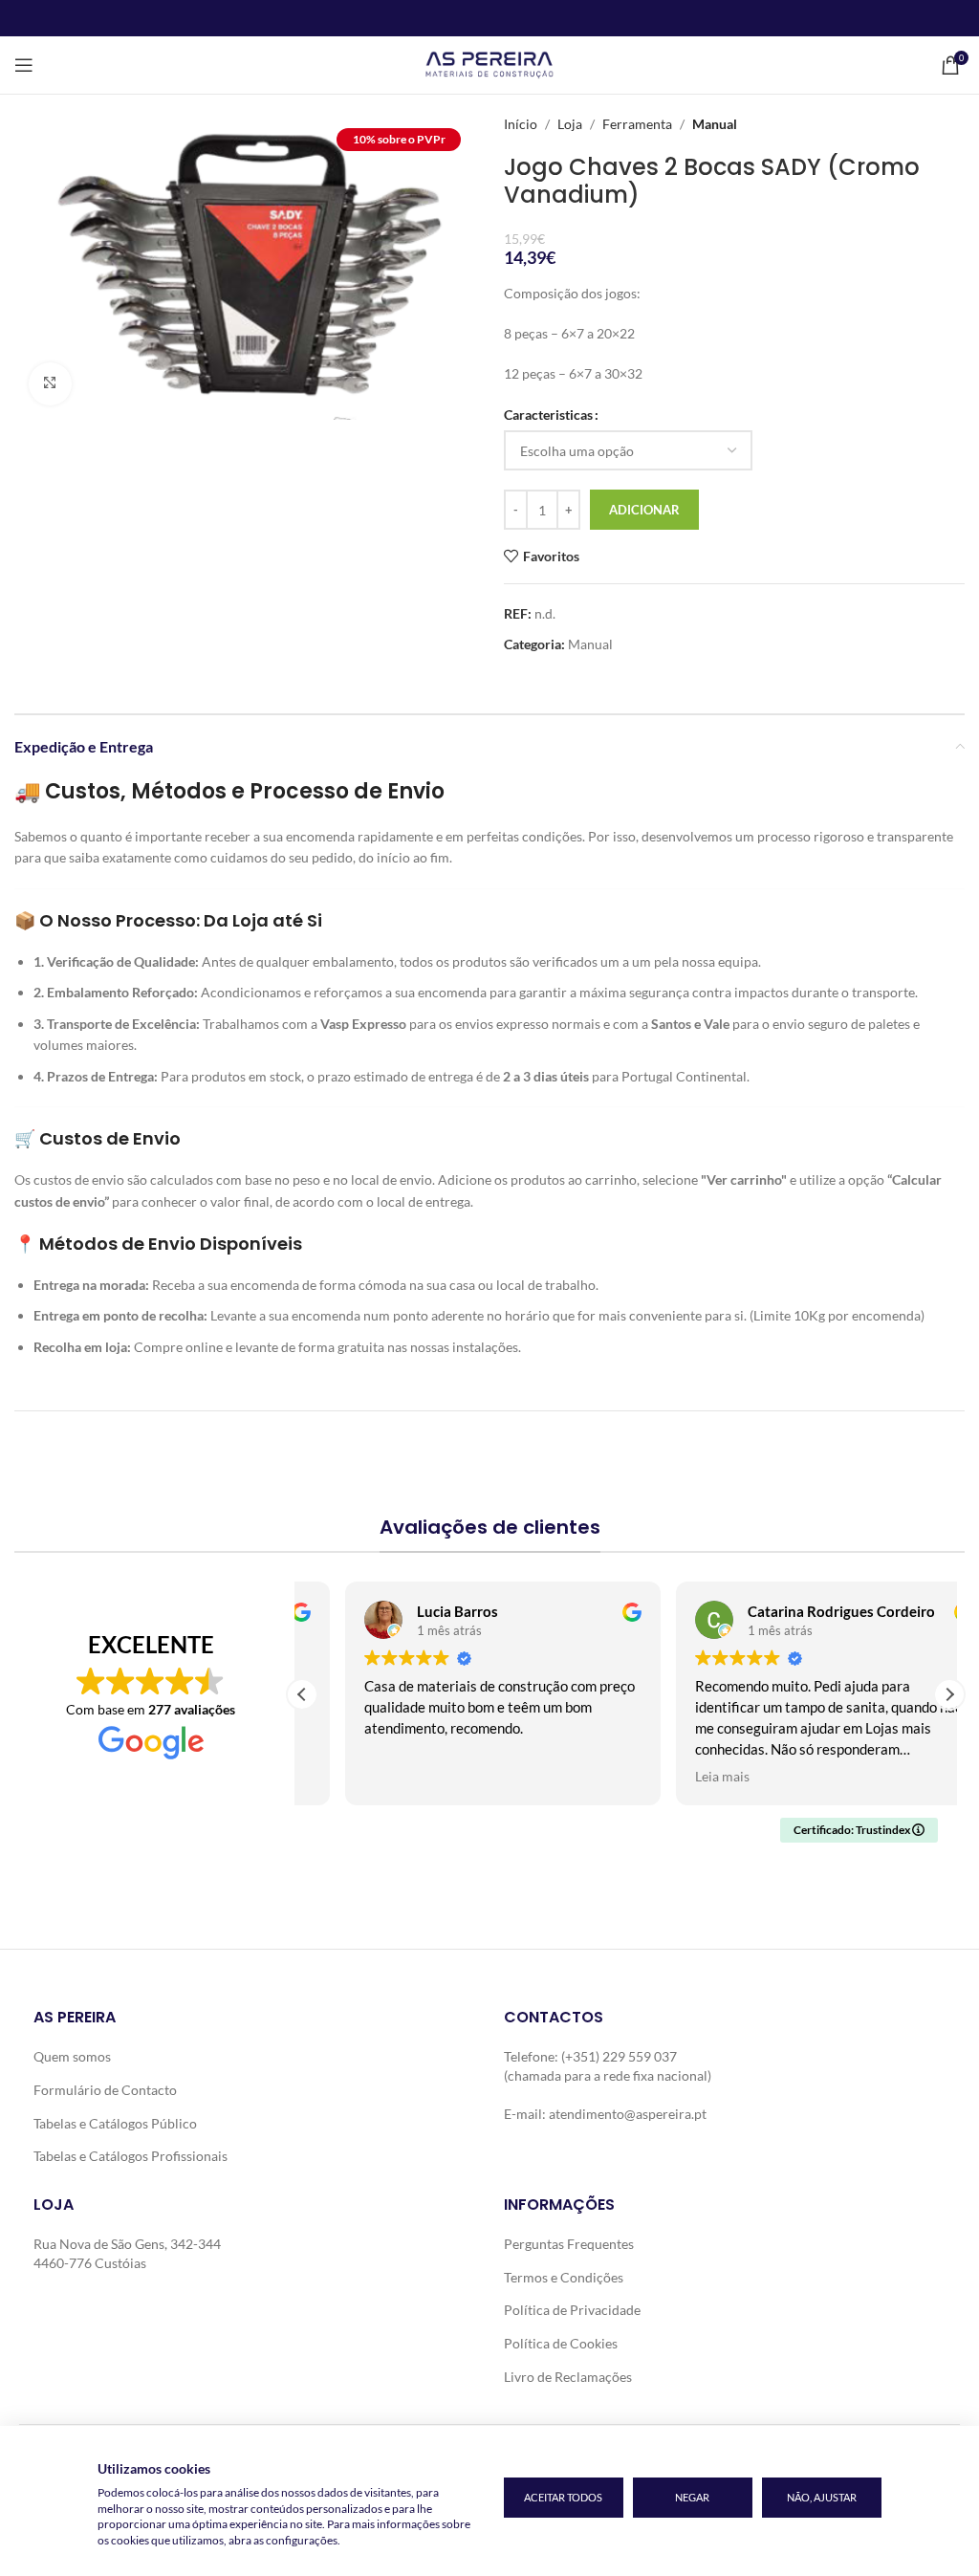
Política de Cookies (561, 2343)
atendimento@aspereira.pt (628, 2114)
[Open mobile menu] (24, 65)
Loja (570, 124)
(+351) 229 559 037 (619, 2056)
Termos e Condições (564, 2277)
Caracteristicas (548, 415)
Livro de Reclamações (568, 2377)
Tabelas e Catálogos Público (115, 2123)
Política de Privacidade (572, 2310)
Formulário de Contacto (105, 2090)
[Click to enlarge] (50, 384)
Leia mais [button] (680, 1777)
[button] (949, 1694)
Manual (715, 124)
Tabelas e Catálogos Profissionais (131, 2156)
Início (521, 124)
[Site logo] (489, 64)
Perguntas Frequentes (569, 2244)
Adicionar (644, 510)
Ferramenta (637, 124)
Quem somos (72, 2056)
